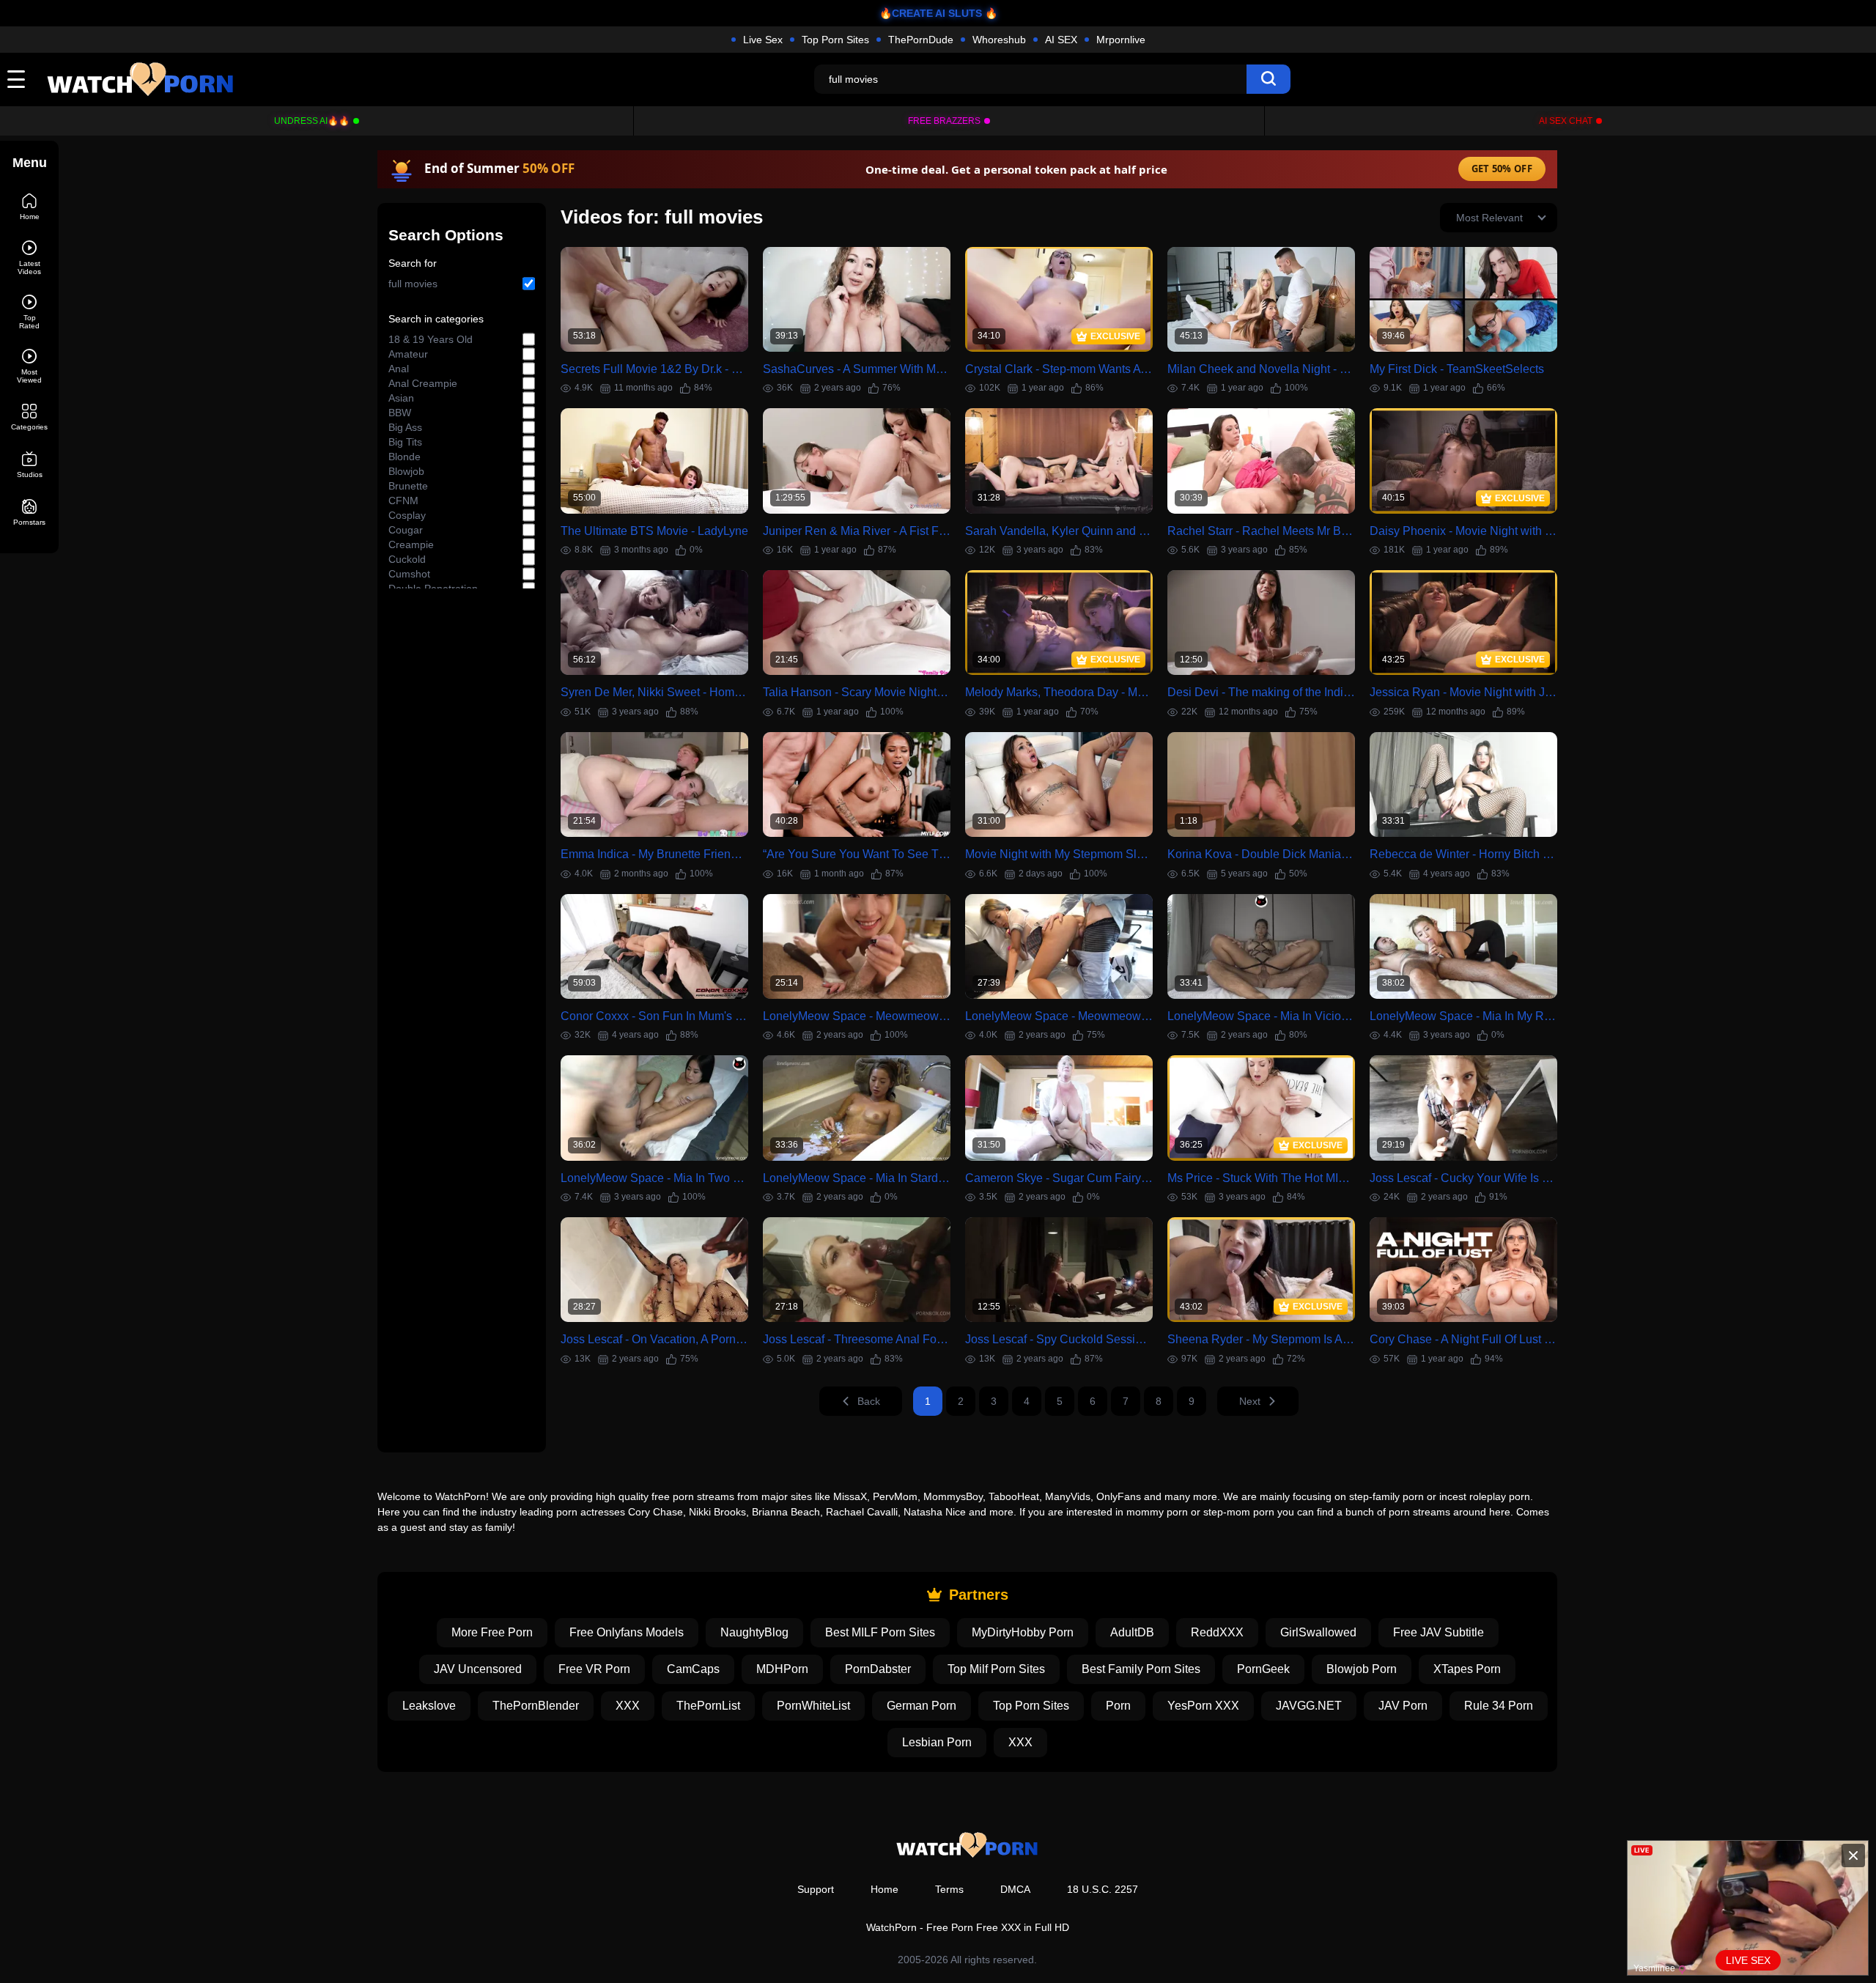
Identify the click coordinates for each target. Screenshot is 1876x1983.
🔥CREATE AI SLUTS (931, 13)
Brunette (408, 486)
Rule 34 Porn (1499, 1706)
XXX (628, 1706)
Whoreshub (999, 40)
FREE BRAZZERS (944, 121)
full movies (413, 284)
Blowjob (406, 471)
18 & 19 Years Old (431, 339)
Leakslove (429, 1706)
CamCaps (693, 1669)
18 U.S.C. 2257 (1103, 1889)
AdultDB (1132, 1632)
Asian (401, 398)
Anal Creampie (423, 383)
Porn (1118, 1706)
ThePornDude (921, 40)
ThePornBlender (536, 1706)
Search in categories (436, 319)
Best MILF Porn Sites (880, 1632)
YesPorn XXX (1203, 1706)
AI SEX (1061, 40)
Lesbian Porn (937, 1742)
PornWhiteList (813, 1706)
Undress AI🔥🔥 (312, 121)
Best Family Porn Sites (1141, 1669)
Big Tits (405, 442)
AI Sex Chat (1566, 121)
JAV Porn (1403, 1706)
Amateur (408, 354)
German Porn (922, 1706)
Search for (413, 263)
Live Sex (763, 40)
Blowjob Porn (1362, 1669)
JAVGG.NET (1309, 1706)
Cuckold (407, 559)
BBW (400, 413)
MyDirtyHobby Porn (1023, 1632)
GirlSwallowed (1318, 1632)
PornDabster (878, 1669)
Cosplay (407, 515)
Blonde (405, 457)
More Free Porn (492, 1632)
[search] (1268, 79)
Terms (949, 1889)
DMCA (1015, 1889)
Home (885, 1889)
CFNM (403, 501)
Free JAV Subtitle (1439, 1632)
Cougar (406, 530)
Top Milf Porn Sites (996, 1669)
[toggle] (16, 79)
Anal (399, 369)
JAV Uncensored (478, 1669)
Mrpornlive (1121, 40)
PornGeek (1263, 1669)
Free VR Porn (594, 1669)
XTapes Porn (1467, 1669)
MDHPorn (782, 1669)
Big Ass (405, 427)
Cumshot (409, 574)
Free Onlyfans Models (627, 1632)
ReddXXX (1217, 1632)
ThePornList (708, 1706)
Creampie (411, 544)
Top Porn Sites (835, 40)
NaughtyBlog (754, 1632)
